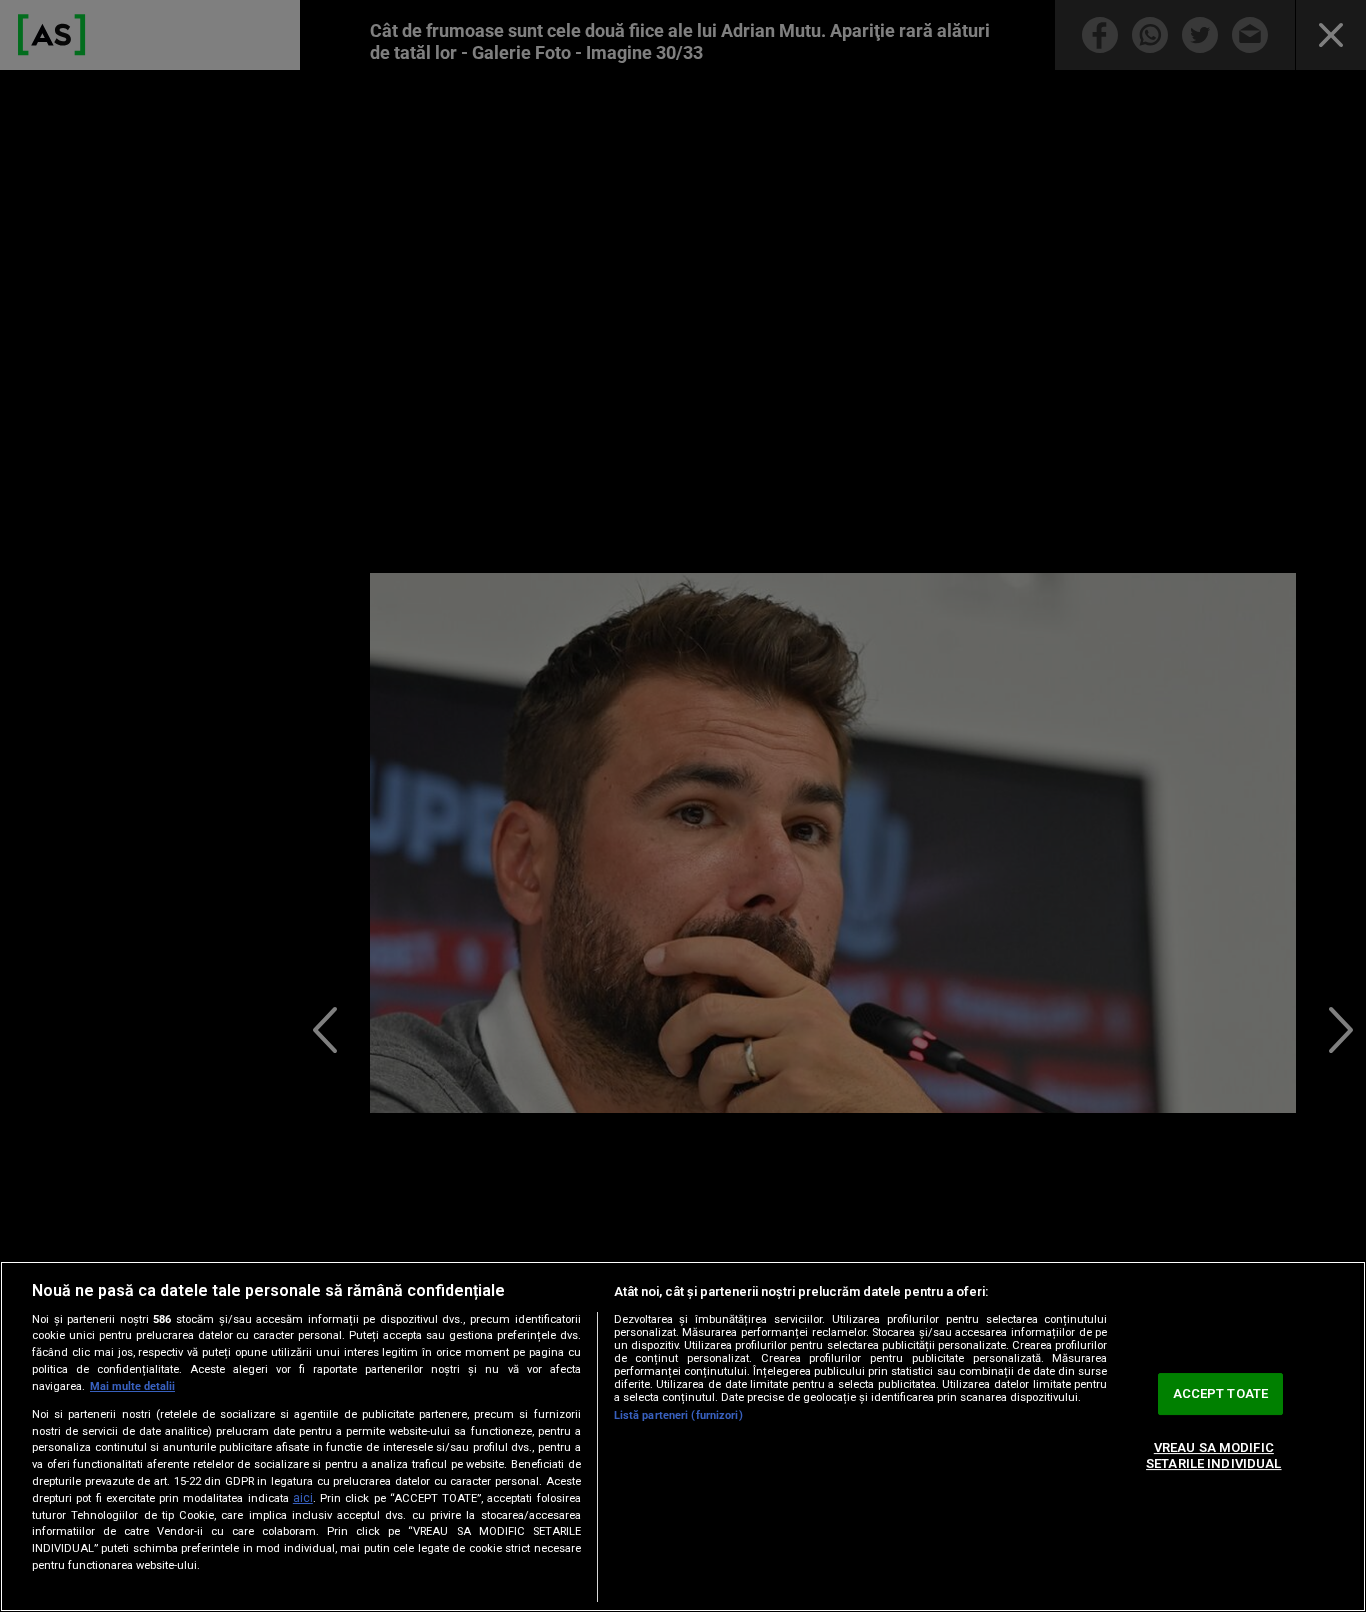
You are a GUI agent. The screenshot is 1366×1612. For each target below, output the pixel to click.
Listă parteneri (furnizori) (678, 1415)
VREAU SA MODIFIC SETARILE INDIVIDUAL (1213, 1455)
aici (303, 1498)
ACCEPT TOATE (1221, 1394)
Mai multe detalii (132, 1386)
